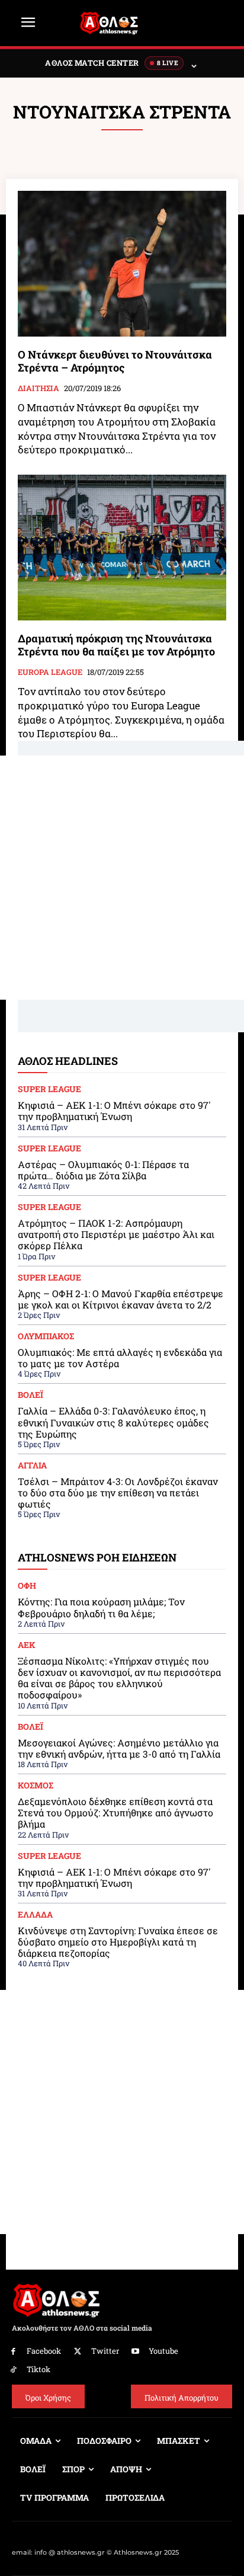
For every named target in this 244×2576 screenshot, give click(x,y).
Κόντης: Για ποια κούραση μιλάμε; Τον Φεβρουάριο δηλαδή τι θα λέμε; (101, 1607)
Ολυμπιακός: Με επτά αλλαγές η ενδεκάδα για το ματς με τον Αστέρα (120, 1358)
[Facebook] (13, 2352)
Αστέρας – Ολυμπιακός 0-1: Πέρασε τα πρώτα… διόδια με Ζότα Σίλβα (103, 1170)
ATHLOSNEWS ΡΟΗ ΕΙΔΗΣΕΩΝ (97, 1557)
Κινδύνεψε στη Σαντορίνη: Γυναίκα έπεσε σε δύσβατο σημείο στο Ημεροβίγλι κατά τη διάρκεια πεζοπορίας (118, 1942)
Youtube (163, 2351)
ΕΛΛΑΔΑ (35, 1915)
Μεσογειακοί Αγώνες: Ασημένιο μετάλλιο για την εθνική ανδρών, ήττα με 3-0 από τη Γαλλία (119, 1748)
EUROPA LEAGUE (50, 673)
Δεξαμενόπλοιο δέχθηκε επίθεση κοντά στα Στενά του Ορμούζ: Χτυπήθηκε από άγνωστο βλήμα (115, 1812)
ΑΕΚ (27, 1645)
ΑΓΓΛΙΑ (32, 1465)
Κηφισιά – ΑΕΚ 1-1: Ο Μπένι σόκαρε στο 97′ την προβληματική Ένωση (114, 1111)
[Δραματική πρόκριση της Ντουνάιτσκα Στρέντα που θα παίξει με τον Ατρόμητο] (122, 548)
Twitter (105, 2351)
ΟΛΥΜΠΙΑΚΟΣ (46, 1336)
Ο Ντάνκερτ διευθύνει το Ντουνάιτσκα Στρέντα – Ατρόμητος (115, 361)
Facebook (44, 2351)
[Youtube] (136, 2352)
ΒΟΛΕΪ (30, 1395)
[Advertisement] (122, 878)
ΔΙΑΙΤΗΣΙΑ (38, 389)
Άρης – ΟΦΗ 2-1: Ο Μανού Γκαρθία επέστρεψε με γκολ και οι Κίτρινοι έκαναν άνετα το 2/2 (121, 1299)
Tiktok (38, 2369)
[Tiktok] (13, 2370)
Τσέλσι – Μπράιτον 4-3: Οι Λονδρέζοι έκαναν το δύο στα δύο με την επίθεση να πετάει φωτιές (118, 1492)
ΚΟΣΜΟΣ (36, 1785)
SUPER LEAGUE (49, 1089)
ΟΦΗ (27, 1586)
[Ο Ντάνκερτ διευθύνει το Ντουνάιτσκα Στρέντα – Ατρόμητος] (122, 264)
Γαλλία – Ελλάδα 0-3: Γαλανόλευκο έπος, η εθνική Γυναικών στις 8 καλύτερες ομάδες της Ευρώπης (113, 1422)
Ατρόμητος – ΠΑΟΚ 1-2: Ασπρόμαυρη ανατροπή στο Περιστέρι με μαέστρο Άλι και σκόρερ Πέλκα (116, 1234)
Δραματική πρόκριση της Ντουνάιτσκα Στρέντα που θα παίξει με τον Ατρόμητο (116, 645)
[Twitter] (78, 2352)
